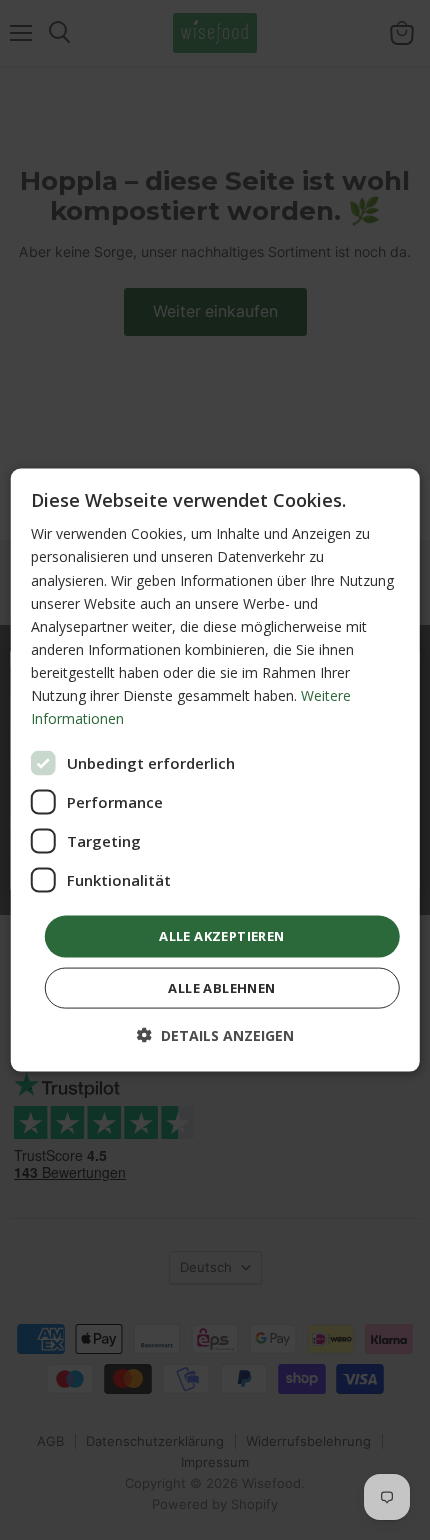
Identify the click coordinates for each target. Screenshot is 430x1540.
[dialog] (215, 770)
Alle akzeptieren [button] (221, 936)
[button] (215, 1034)
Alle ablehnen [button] (221, 987)
